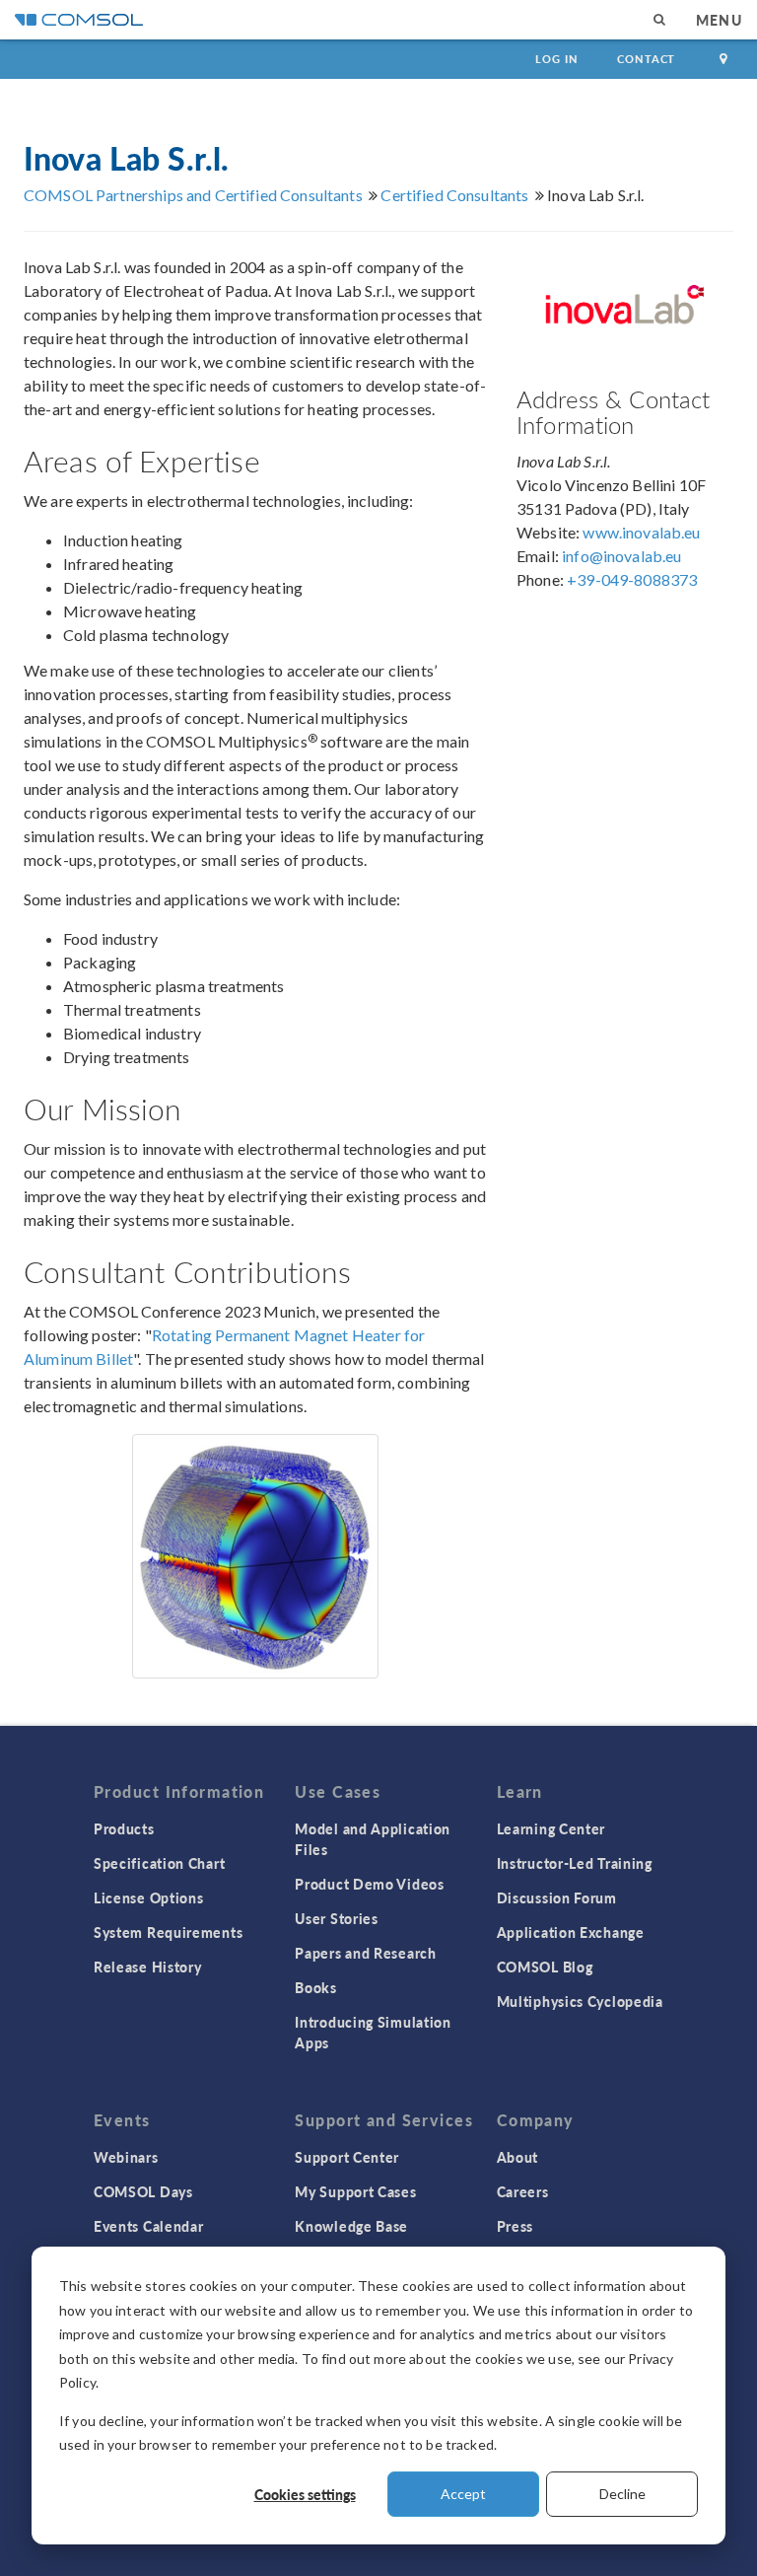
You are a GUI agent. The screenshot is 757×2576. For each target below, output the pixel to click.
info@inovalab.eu (621, 556)
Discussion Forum (557, 1897)
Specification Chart (159, 1863)
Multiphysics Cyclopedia (580, 2001)
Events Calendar (149, 2226)
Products (124, 1828)
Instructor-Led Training (575, 1863)
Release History (148, 1967)
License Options (149, 1897)
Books (316, 1987)
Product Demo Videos (369, 1884)
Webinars (126, 2157)
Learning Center (551, 1828)
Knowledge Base (351, 2226)
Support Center (347, 2157)
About (518, 2157)
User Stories (336, 1918)
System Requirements (168, 1932)
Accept (463, 2494)
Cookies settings (305, 2494)
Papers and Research (365, 1953)
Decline (622, 2494)
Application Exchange (571, 1932)
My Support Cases (355, 2191)
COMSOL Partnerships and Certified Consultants (193, 195)
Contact (646, 59)
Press (516, 2226)
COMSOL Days (143, 2191)
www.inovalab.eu (641, 532)
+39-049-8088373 (632, 579)
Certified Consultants (454, 195)
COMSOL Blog (545, 1967)
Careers (523, 2191)
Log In (556, 59)
